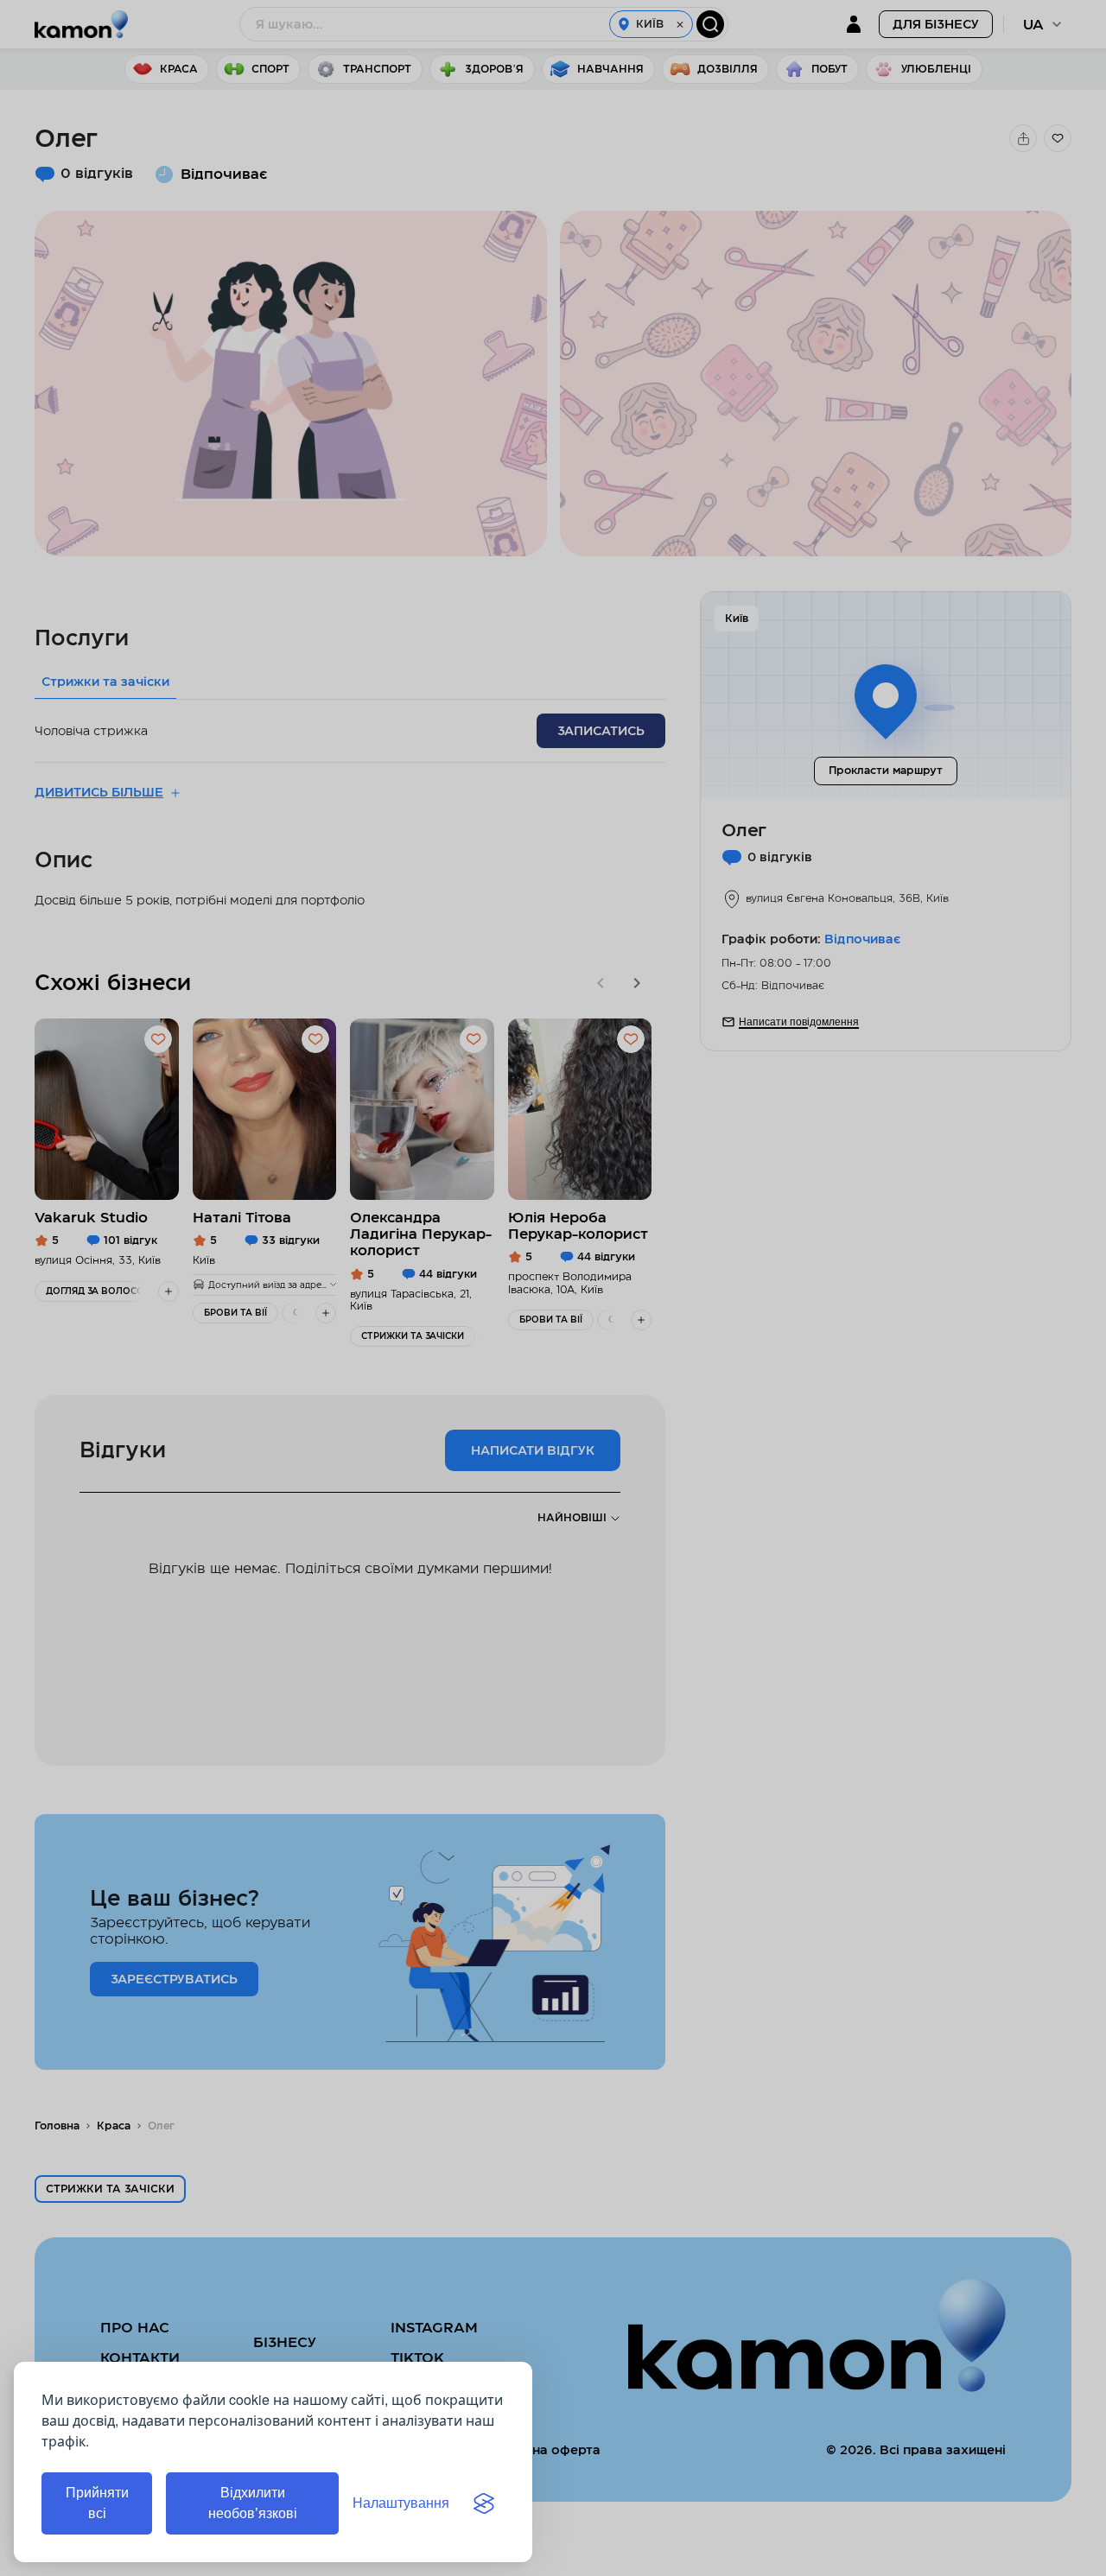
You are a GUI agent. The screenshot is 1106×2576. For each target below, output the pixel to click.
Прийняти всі (97, 2503)
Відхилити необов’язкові (253, 2503)
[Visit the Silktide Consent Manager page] (484, 2503)
